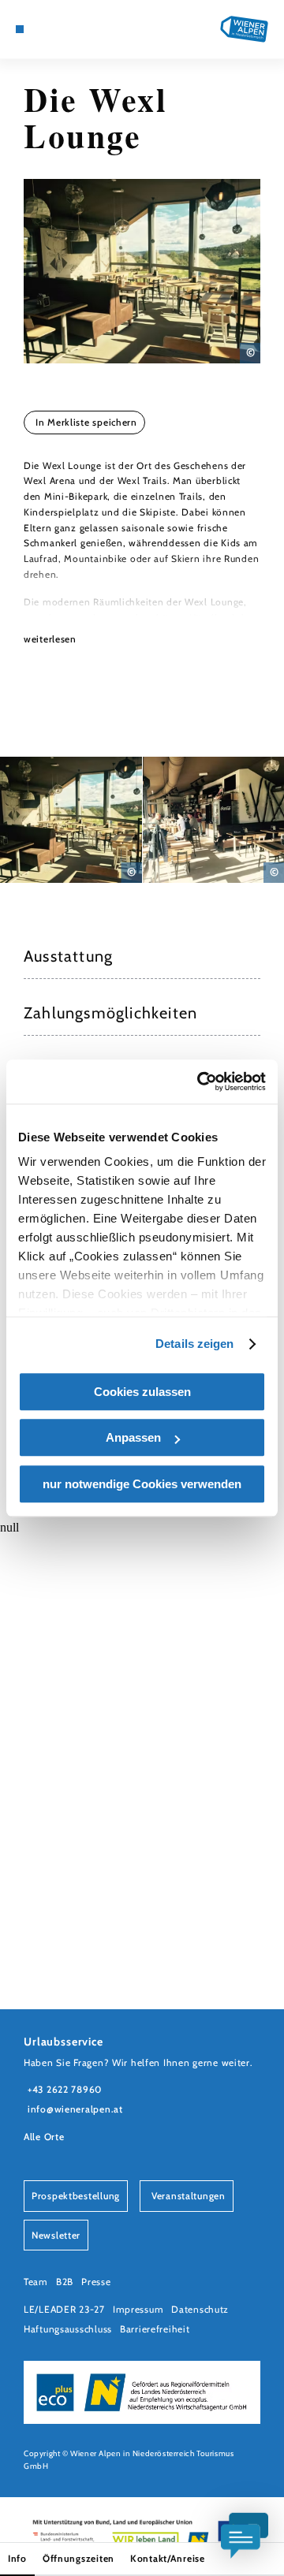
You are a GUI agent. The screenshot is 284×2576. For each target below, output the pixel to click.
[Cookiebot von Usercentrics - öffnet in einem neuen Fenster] (200, 1081)
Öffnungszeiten (78, 2558)
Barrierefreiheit (155, 2329)
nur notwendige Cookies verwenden (142, 1484)
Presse (96, 2282)
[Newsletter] (55, 29)
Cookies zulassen (142, 1392)
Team (36, 2282)
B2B (65, 2282)
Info (17, 2558)
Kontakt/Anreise (168, 2558)
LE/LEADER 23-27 (64, 2309)
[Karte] (43, 29)
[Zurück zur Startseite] (245, 29)
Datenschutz (200, 2309)
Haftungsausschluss (68, 2329)
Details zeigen (194, 1344)
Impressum (138, 2309)
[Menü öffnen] (20, 29)
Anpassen (133, 1437)
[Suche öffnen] (79, 29)
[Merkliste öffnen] (67, 29)
